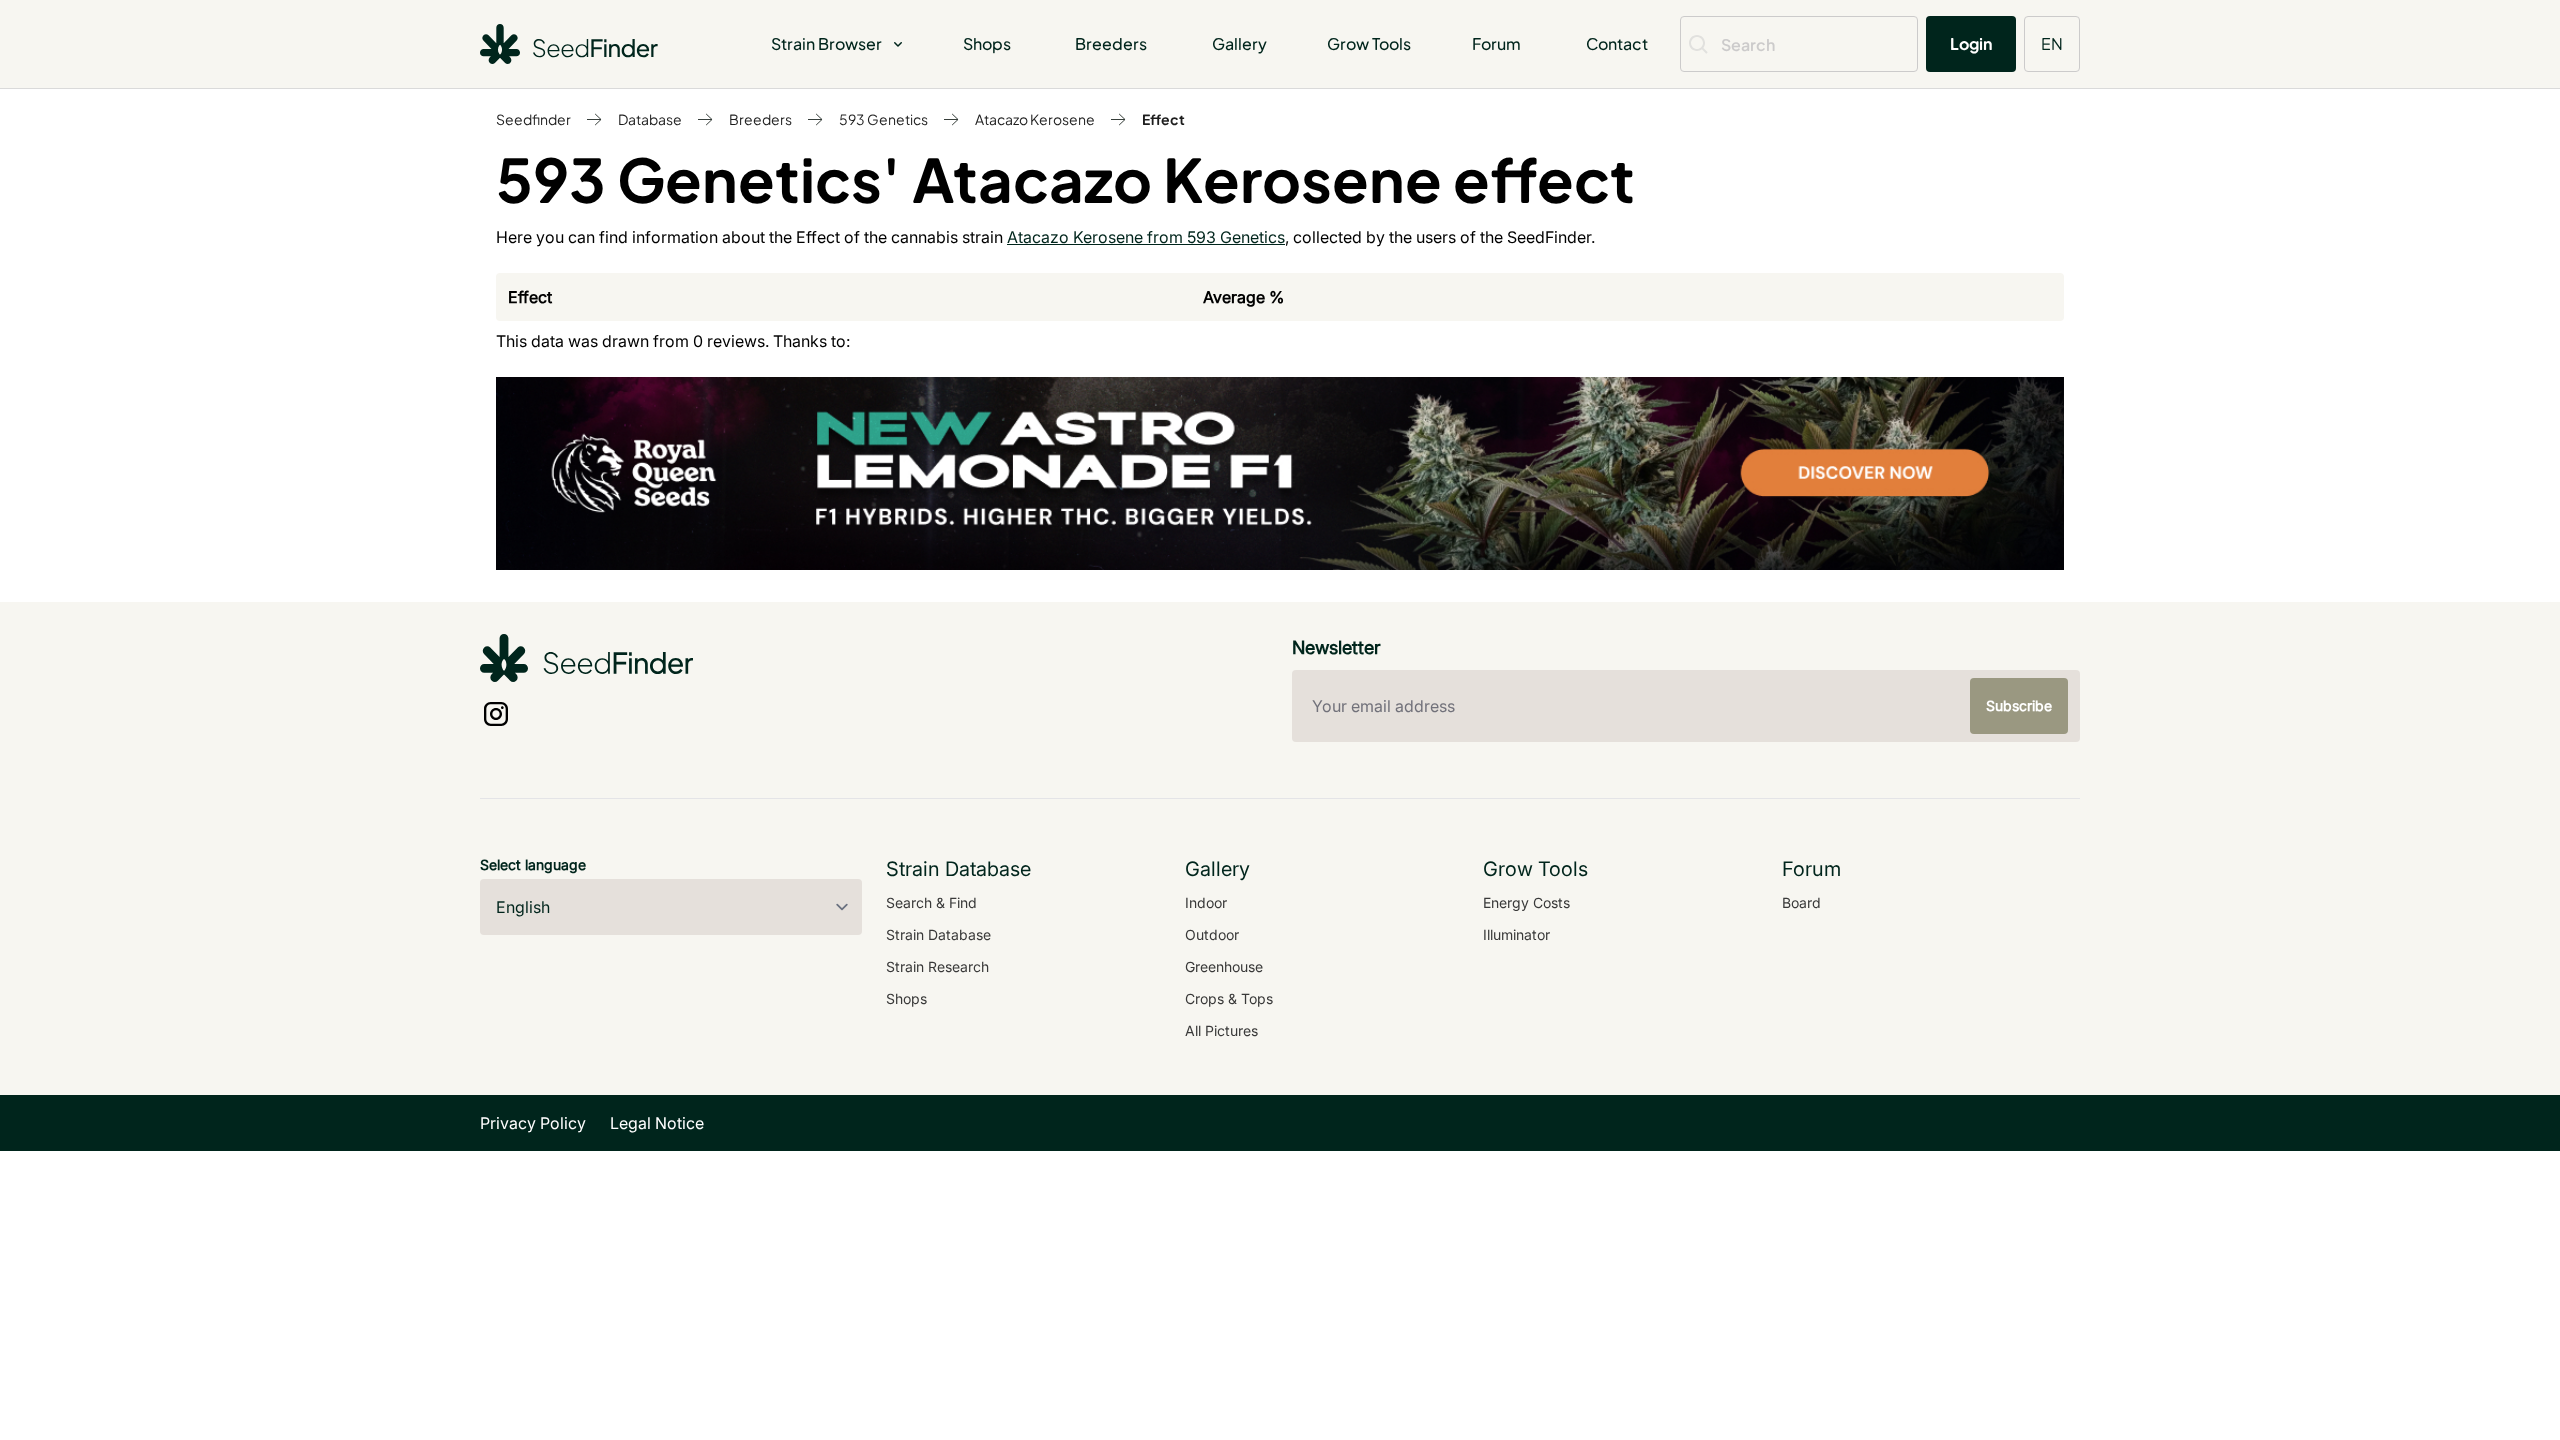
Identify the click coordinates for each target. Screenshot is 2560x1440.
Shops (987, 43)
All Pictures (1221, 1030)
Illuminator (1516, 934)
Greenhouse (1224, 966)
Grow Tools (1369, 43)
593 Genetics (883, 119)
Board (1801, 902)
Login (1971, 43)
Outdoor (1212, 934)
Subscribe (2019, 705)
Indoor (1206, 902)
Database (650, 119)
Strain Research (937, 966)
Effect (1163, 119)
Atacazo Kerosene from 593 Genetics (1146, 237)
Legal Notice (657, 1123)
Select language (533, 864)
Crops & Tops (1229, 998)
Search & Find (931, 902)
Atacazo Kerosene (1035, 119)
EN (2052, 43)
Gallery (1239, 43)
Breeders (1111, 43)
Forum (1496, 43)
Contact (1617, 43)
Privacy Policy (533, 1123)
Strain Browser (826, 43)
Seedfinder (533, 119)
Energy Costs (1526, 902)
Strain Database (938, 934)
